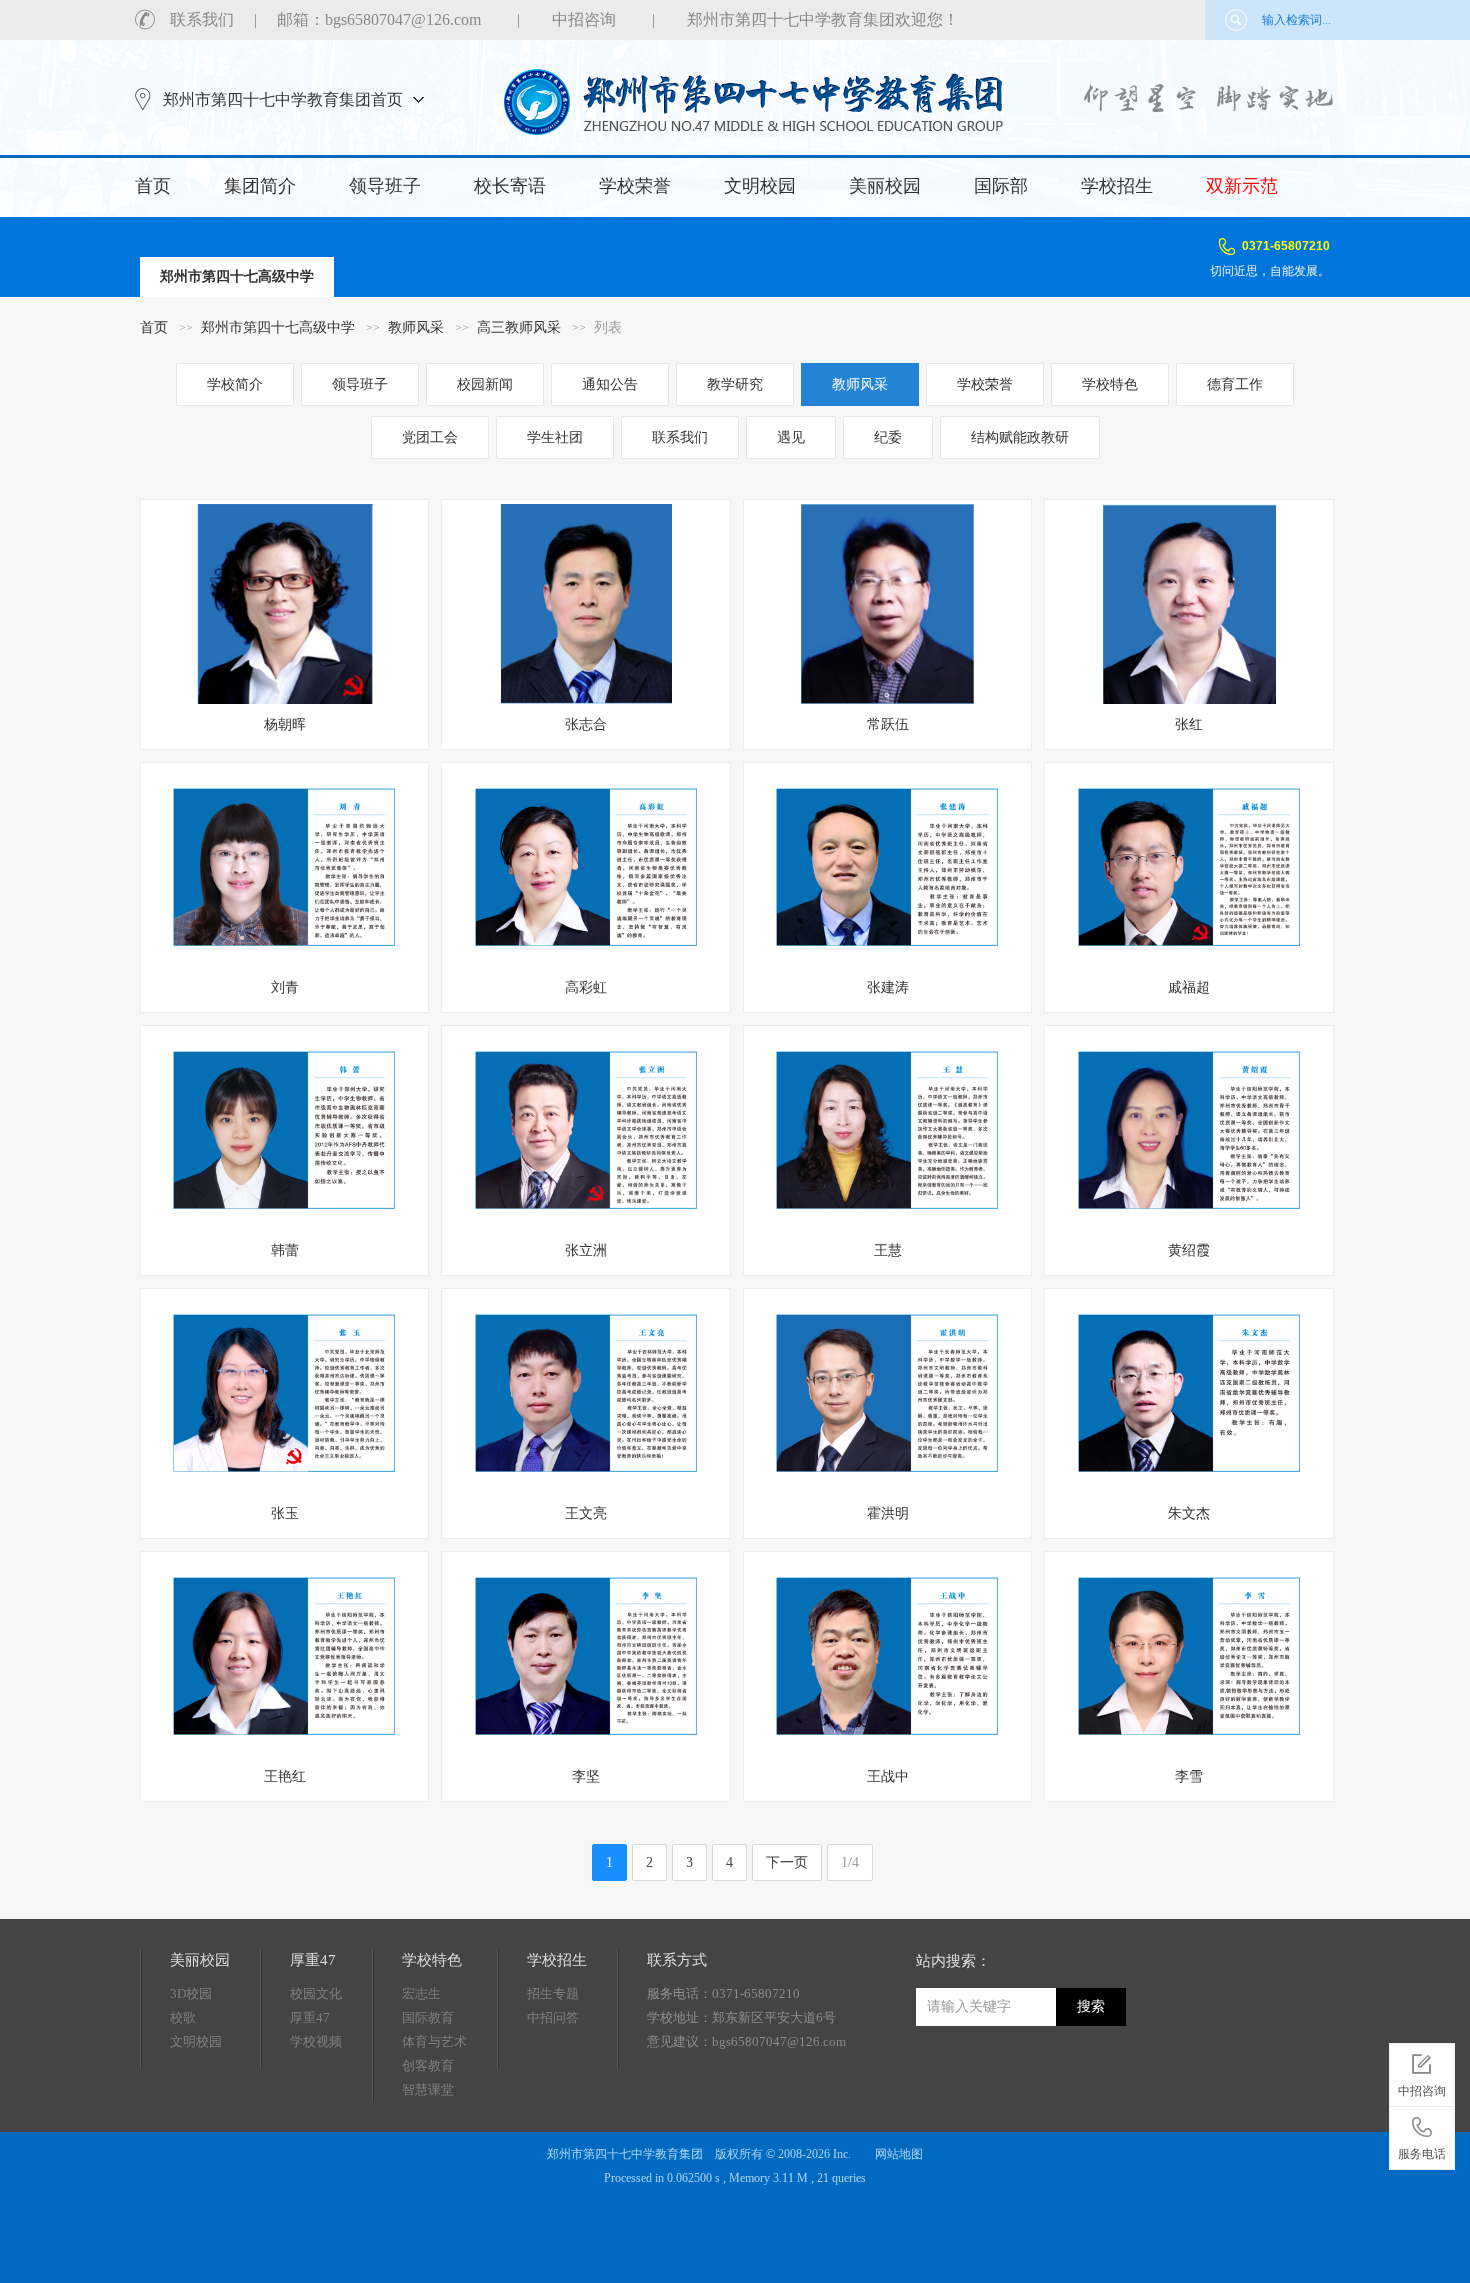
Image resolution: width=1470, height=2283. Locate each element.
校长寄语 (510, 186)
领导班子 (385, 186)
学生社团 (555, 437)
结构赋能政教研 (1020, 437)
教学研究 (735, 384)
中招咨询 (584, 19)
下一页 (787, 1862)
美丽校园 (885, 186)
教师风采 (416, 327)
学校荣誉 (635, 186)
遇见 (791, 437)
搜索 (1091, 2006)
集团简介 (260, 186)
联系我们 (202, 19)
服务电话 (1422, 2154)
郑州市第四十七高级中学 (278, 327)
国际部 (1001, 186)
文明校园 (760, 186)
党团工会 (430, 437)
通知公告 (610, 384)
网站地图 (899, 2154)
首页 (153, 186)
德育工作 (1235, 384)
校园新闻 (485, 384)
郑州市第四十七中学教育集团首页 (283, 99)
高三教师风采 (519, 327)
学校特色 (1110, 384)
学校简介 (235, 384)
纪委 (888, 437)
